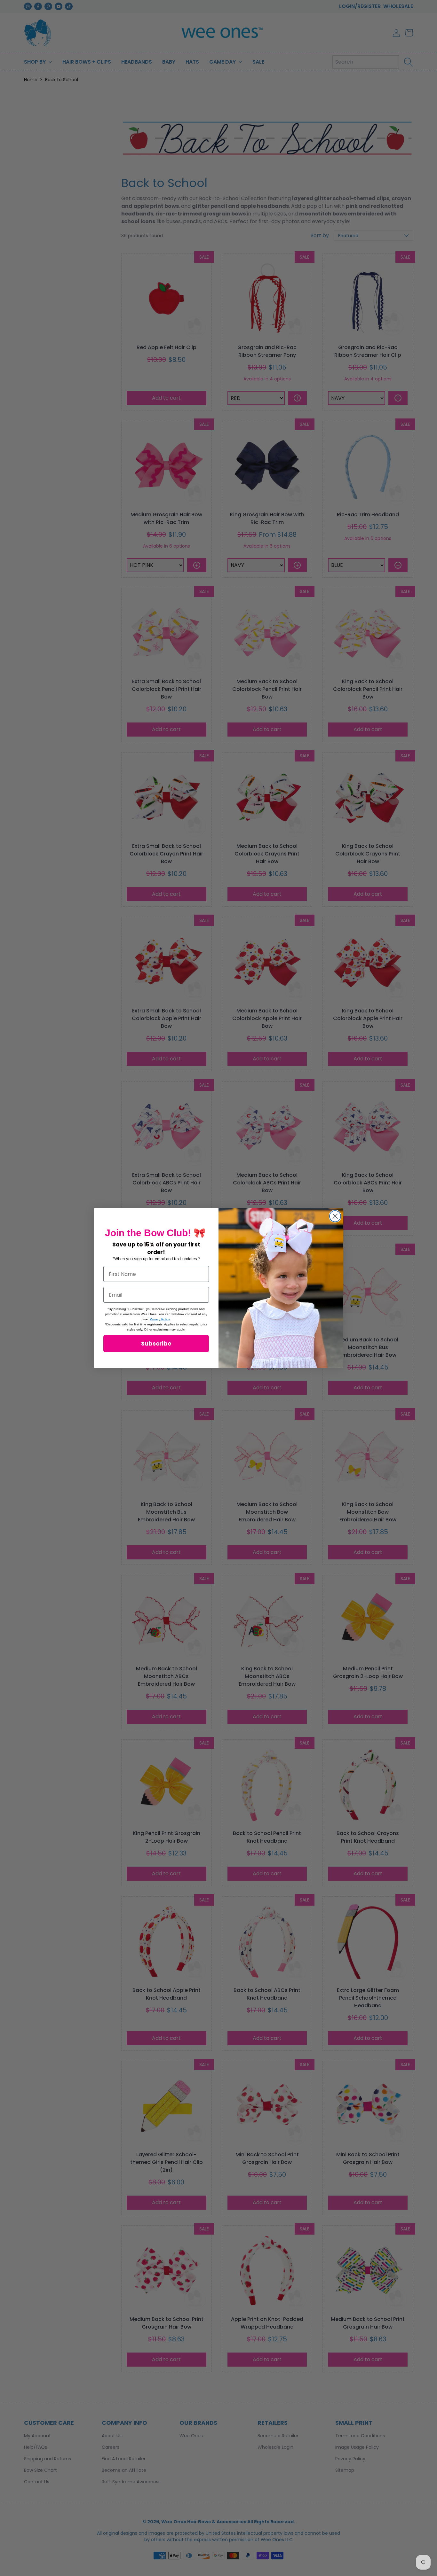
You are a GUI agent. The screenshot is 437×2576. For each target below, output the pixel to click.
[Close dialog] (335, 1216)
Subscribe (156, 1343)
